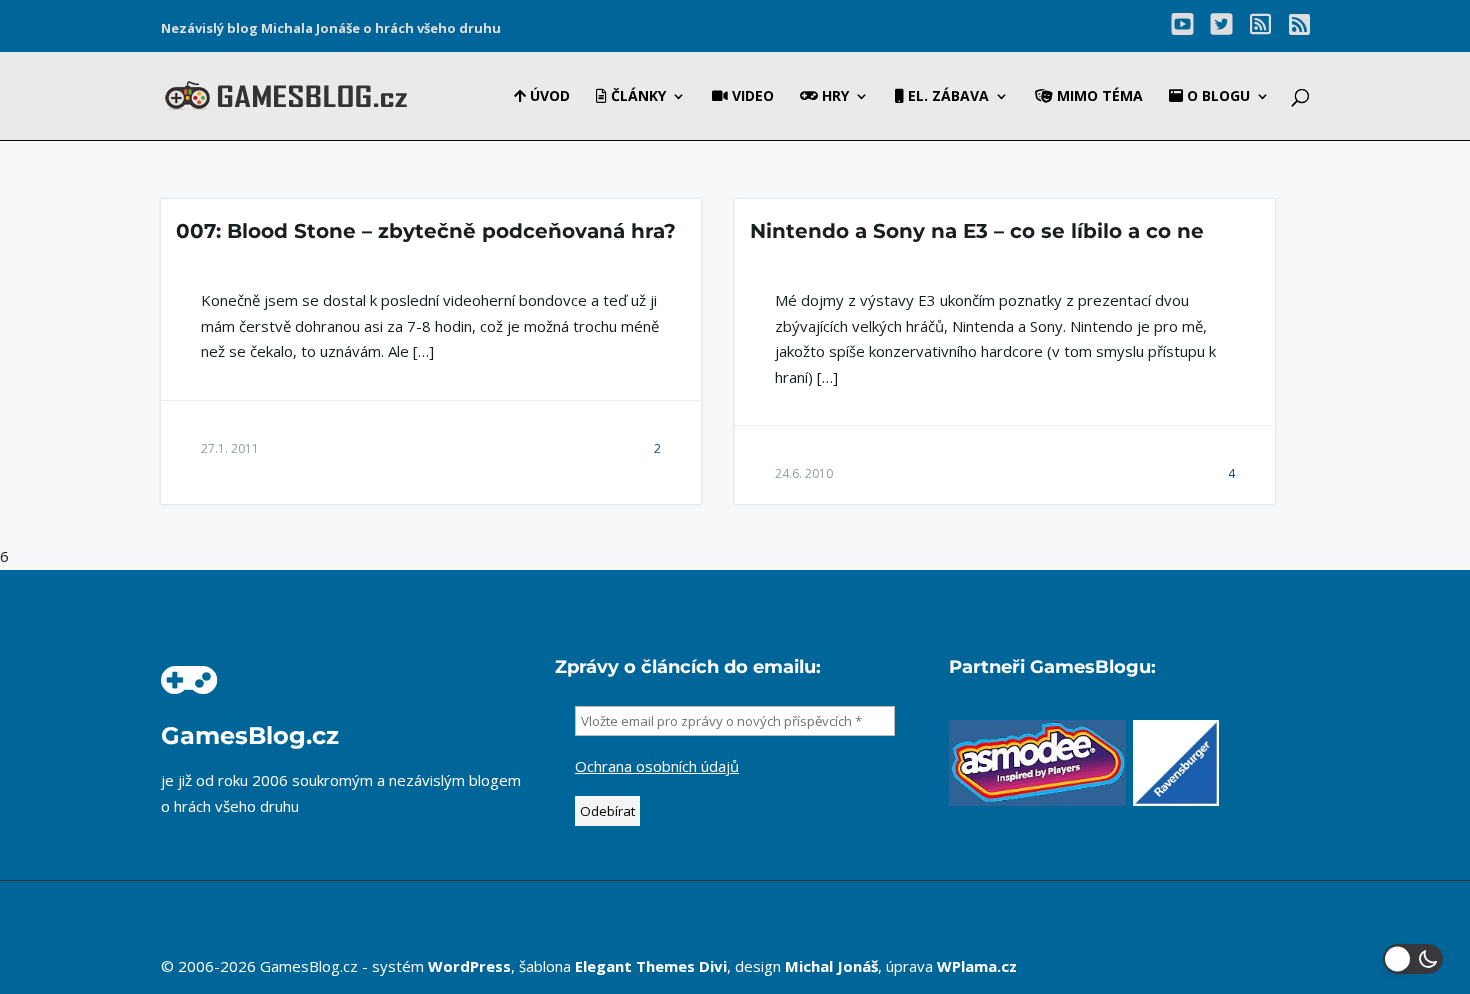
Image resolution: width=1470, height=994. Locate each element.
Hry (833, 97)
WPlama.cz (977, 966)
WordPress (469, 966)
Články (636, 97)
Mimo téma (1098, 97)
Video (751, 97)
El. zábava (946, 97)
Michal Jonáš (831, 966)
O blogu (1216, 97)
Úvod (548, 97)
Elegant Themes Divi (651, 966)
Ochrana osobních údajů (657, 766)
